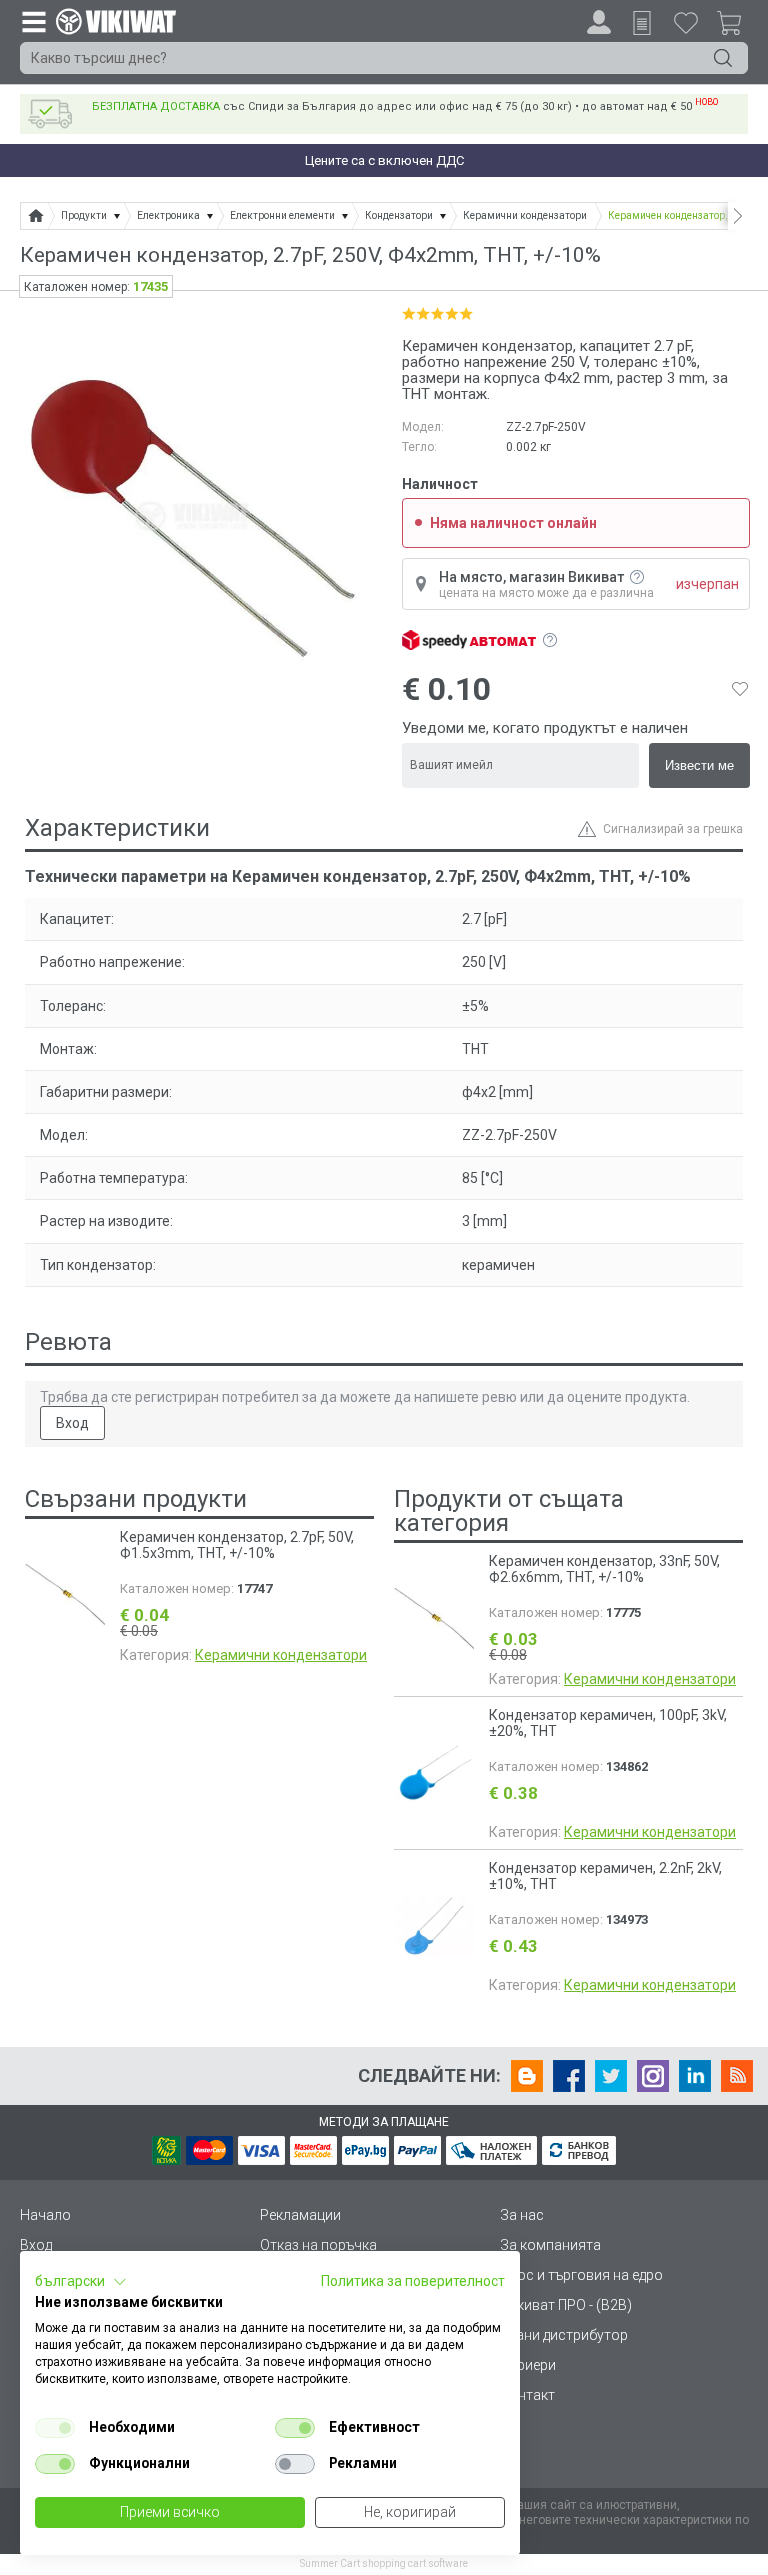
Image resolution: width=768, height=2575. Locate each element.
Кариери (528, 2365)
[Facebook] (569, 2076)
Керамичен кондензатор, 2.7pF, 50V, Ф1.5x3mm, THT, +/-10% (237, 1545)
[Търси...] (723, 58)
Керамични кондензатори (281, 1655)
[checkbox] (55, 2428)
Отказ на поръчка (318, 2245)
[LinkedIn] (695, 2076)
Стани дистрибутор (564, 2335)
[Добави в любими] (740, 689)
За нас (522, 2215)
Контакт (527, 2395)
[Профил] (599, 22)
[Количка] (737, 26)
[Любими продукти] (686, 22)
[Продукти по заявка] (642, 23)
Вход (72, 1423)
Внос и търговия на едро (581, 2275)
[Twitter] (611, 2076)
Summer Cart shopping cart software (384, 2563)
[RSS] (737, 2076)
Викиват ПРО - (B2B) (566, 2305)
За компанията (550, 2245)
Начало (45, 2215)
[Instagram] (653, 2076)
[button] (81, 2282)
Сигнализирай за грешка (673, 829)
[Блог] (527, 2076)
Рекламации (300, 2215)
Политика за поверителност (413, 2281)
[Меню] (33, 21)
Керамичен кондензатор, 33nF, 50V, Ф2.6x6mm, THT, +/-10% (604, 1569)
